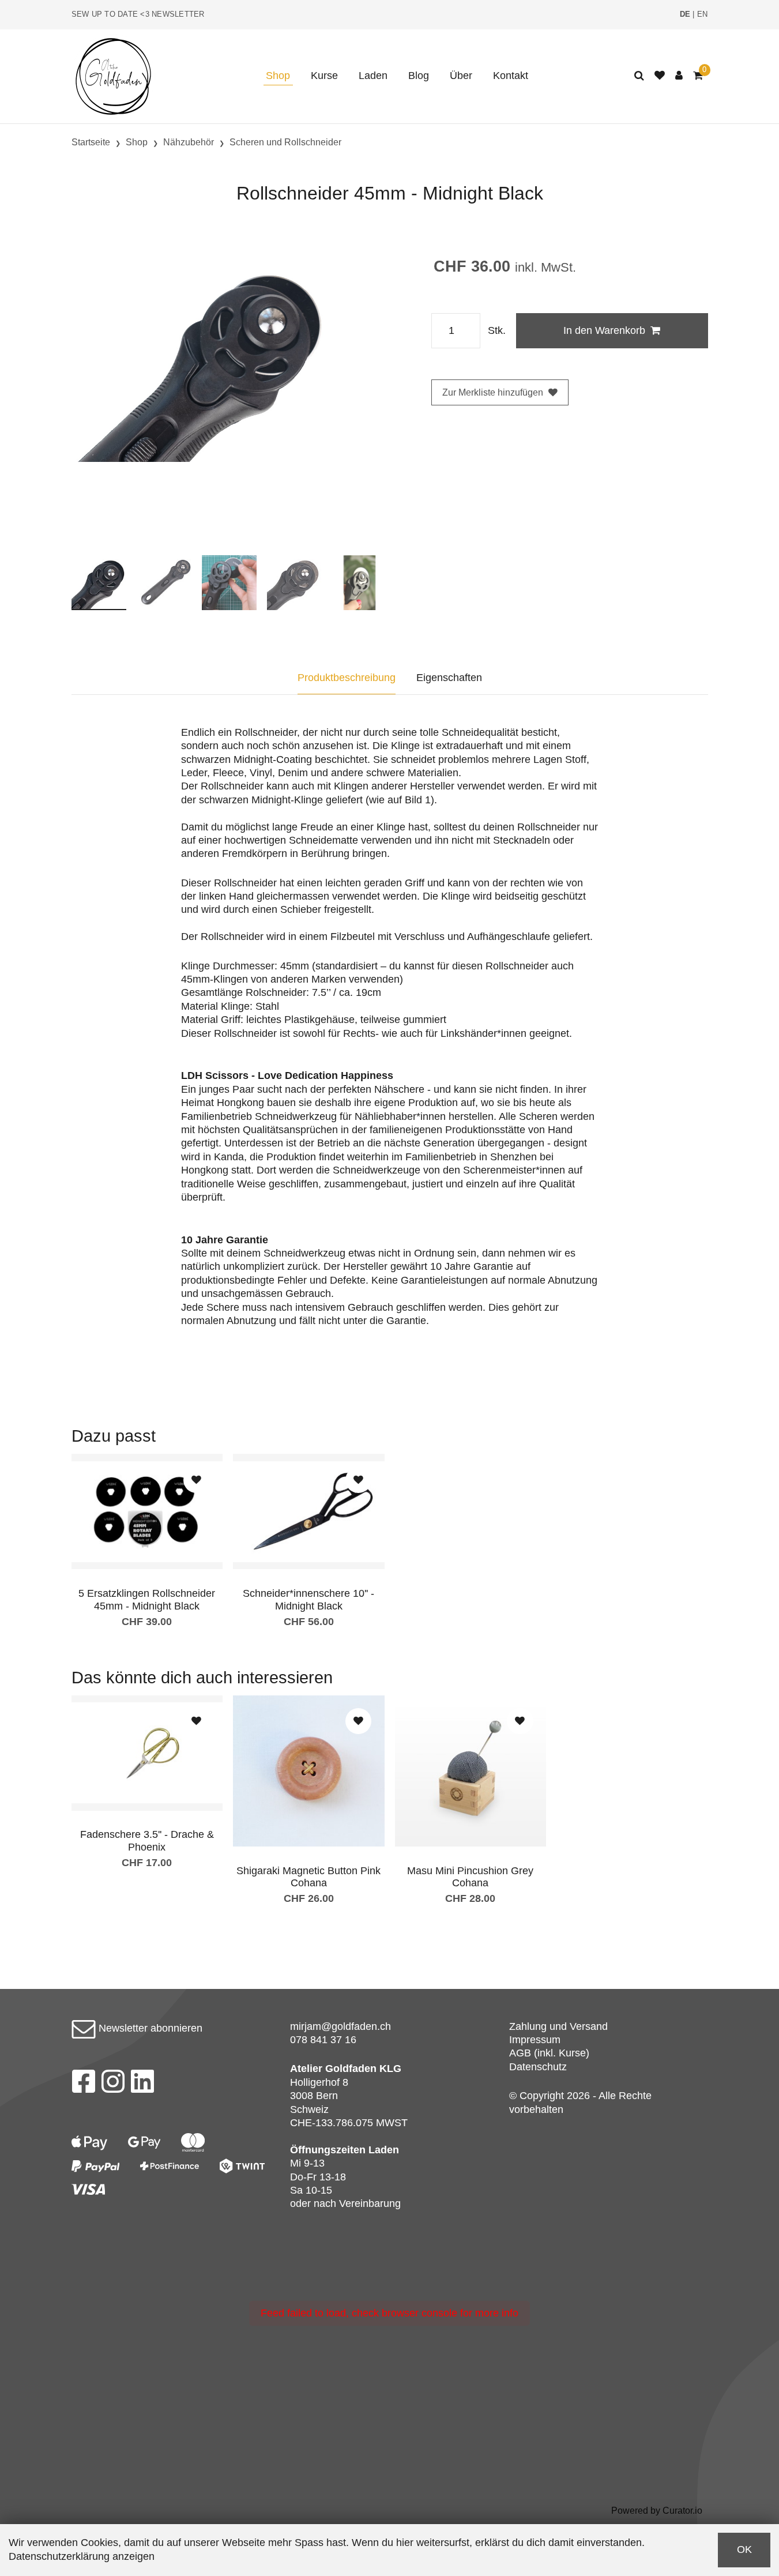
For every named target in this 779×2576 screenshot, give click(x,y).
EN (703, 14)
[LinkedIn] (143, 2085)
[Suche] (639, 76)
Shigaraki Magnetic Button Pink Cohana (308, 1877)
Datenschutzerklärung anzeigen (82, 2556)
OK (744, 2549)
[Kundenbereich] (679, 76)
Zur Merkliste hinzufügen (493, 392)
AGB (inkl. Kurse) (549, 2053)
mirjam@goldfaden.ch (340, 2026)
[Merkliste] (660, 76)
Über (461, 76)
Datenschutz (538, 2067)
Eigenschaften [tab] (449, 678)
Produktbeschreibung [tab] (347, 678)
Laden (373, 76)
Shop (278, 76)
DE (685, 14)
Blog (419, 76)
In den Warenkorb (604, 330)
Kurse (324, 76)
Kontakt (511, 76)
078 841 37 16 (323, 2040)
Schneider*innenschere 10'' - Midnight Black (308, 1600)
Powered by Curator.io (657, 2510)
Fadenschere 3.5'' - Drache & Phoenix (147, 1841)
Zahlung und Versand (558, 2026)
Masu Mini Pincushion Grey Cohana (470, 1877)
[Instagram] (113, 2085)
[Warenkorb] (698, 76)
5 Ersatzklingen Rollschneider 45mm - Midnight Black (147, 1600)
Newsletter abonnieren (149, 2028)
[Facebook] (83, 2085)
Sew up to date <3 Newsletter (138, 14)
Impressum (535, 2040)
